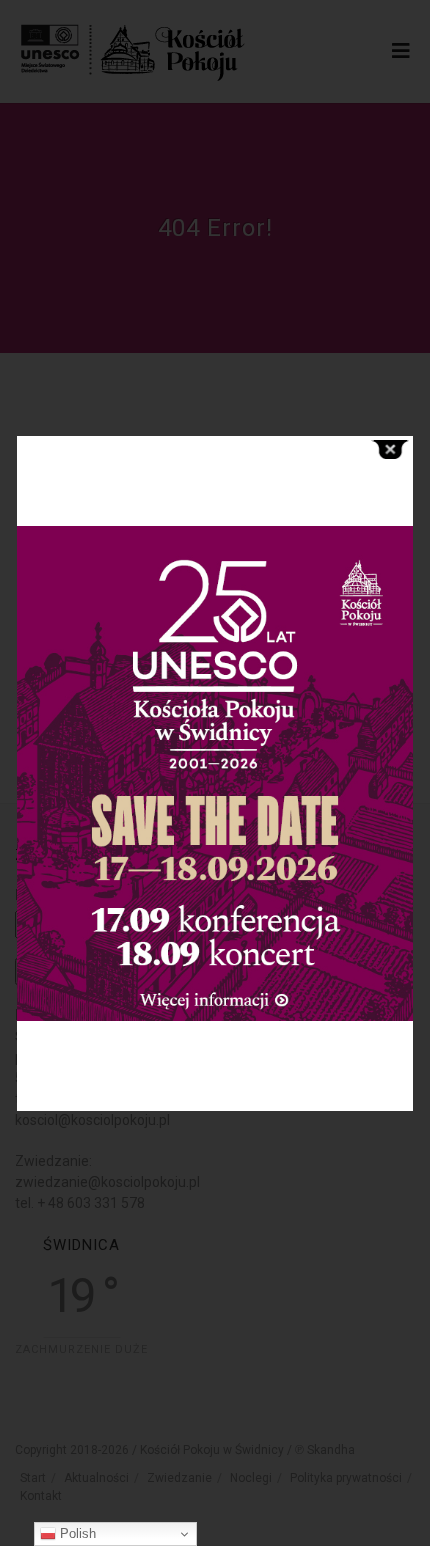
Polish (76, 1533)
